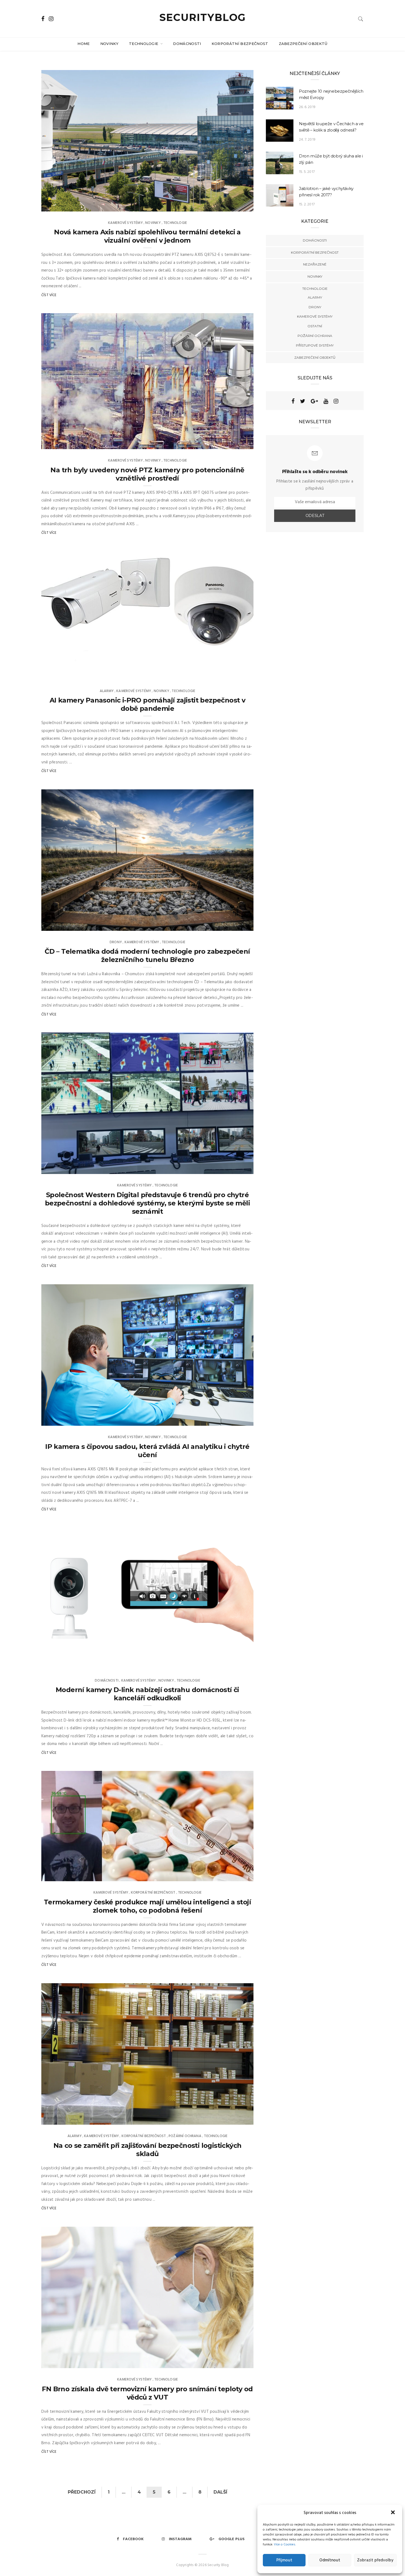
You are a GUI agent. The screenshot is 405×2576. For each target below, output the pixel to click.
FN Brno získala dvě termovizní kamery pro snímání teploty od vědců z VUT (147, 2393)
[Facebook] (293, 401)
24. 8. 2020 (238, 1168)
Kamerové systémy (125, 223)
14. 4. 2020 (238, 2362)
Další (220, 2492)
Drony (116, 942)
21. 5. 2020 (239, 1875)
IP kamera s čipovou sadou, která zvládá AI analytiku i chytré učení (147, 1451)
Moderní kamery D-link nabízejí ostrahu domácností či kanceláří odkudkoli (147, 1694)
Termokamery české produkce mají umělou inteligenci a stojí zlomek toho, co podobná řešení (147, 1906)
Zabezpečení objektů (303, 44)
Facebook (133, 2539)
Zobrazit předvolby (375, 2560)
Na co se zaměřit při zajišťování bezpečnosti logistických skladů (148, 2150)
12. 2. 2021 (239, 205)
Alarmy (107, 691)
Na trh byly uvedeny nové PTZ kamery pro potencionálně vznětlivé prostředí (147, 474)
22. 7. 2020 (238, 1420)
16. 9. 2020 (238, 925)
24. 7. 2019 (307, 140)
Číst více (49, 295)
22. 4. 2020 (238, 2119)
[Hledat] (361, 19)
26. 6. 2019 (307, 107)
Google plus (232, 2539)
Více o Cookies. (285, 2545)
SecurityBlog (203, 17)
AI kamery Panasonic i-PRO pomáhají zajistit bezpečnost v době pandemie (147, 704)
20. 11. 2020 (238, 443)
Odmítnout (330, 2560)
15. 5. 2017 (307, 172)
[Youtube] (326, 401)
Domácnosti (187, 44)
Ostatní (315, 326)
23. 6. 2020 (238, 1663)
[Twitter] (303, 401)
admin (58, 205)
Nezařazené (315, 264)
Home (83, 44)
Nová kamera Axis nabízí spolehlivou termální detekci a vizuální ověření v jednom (147, 236)
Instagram (180, 2539)
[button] (393, 2513)
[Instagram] (336, 401)
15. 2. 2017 (307, 204)
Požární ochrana (185, 2136)
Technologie (144, 44)
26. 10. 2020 (237, 674)
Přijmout (284, 2560)
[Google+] (314, 401)
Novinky (109, 44)
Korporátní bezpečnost (240, 44)
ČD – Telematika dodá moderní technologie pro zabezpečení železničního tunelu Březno (147, 955)
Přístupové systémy (315, 345)
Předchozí (82, 2492)
